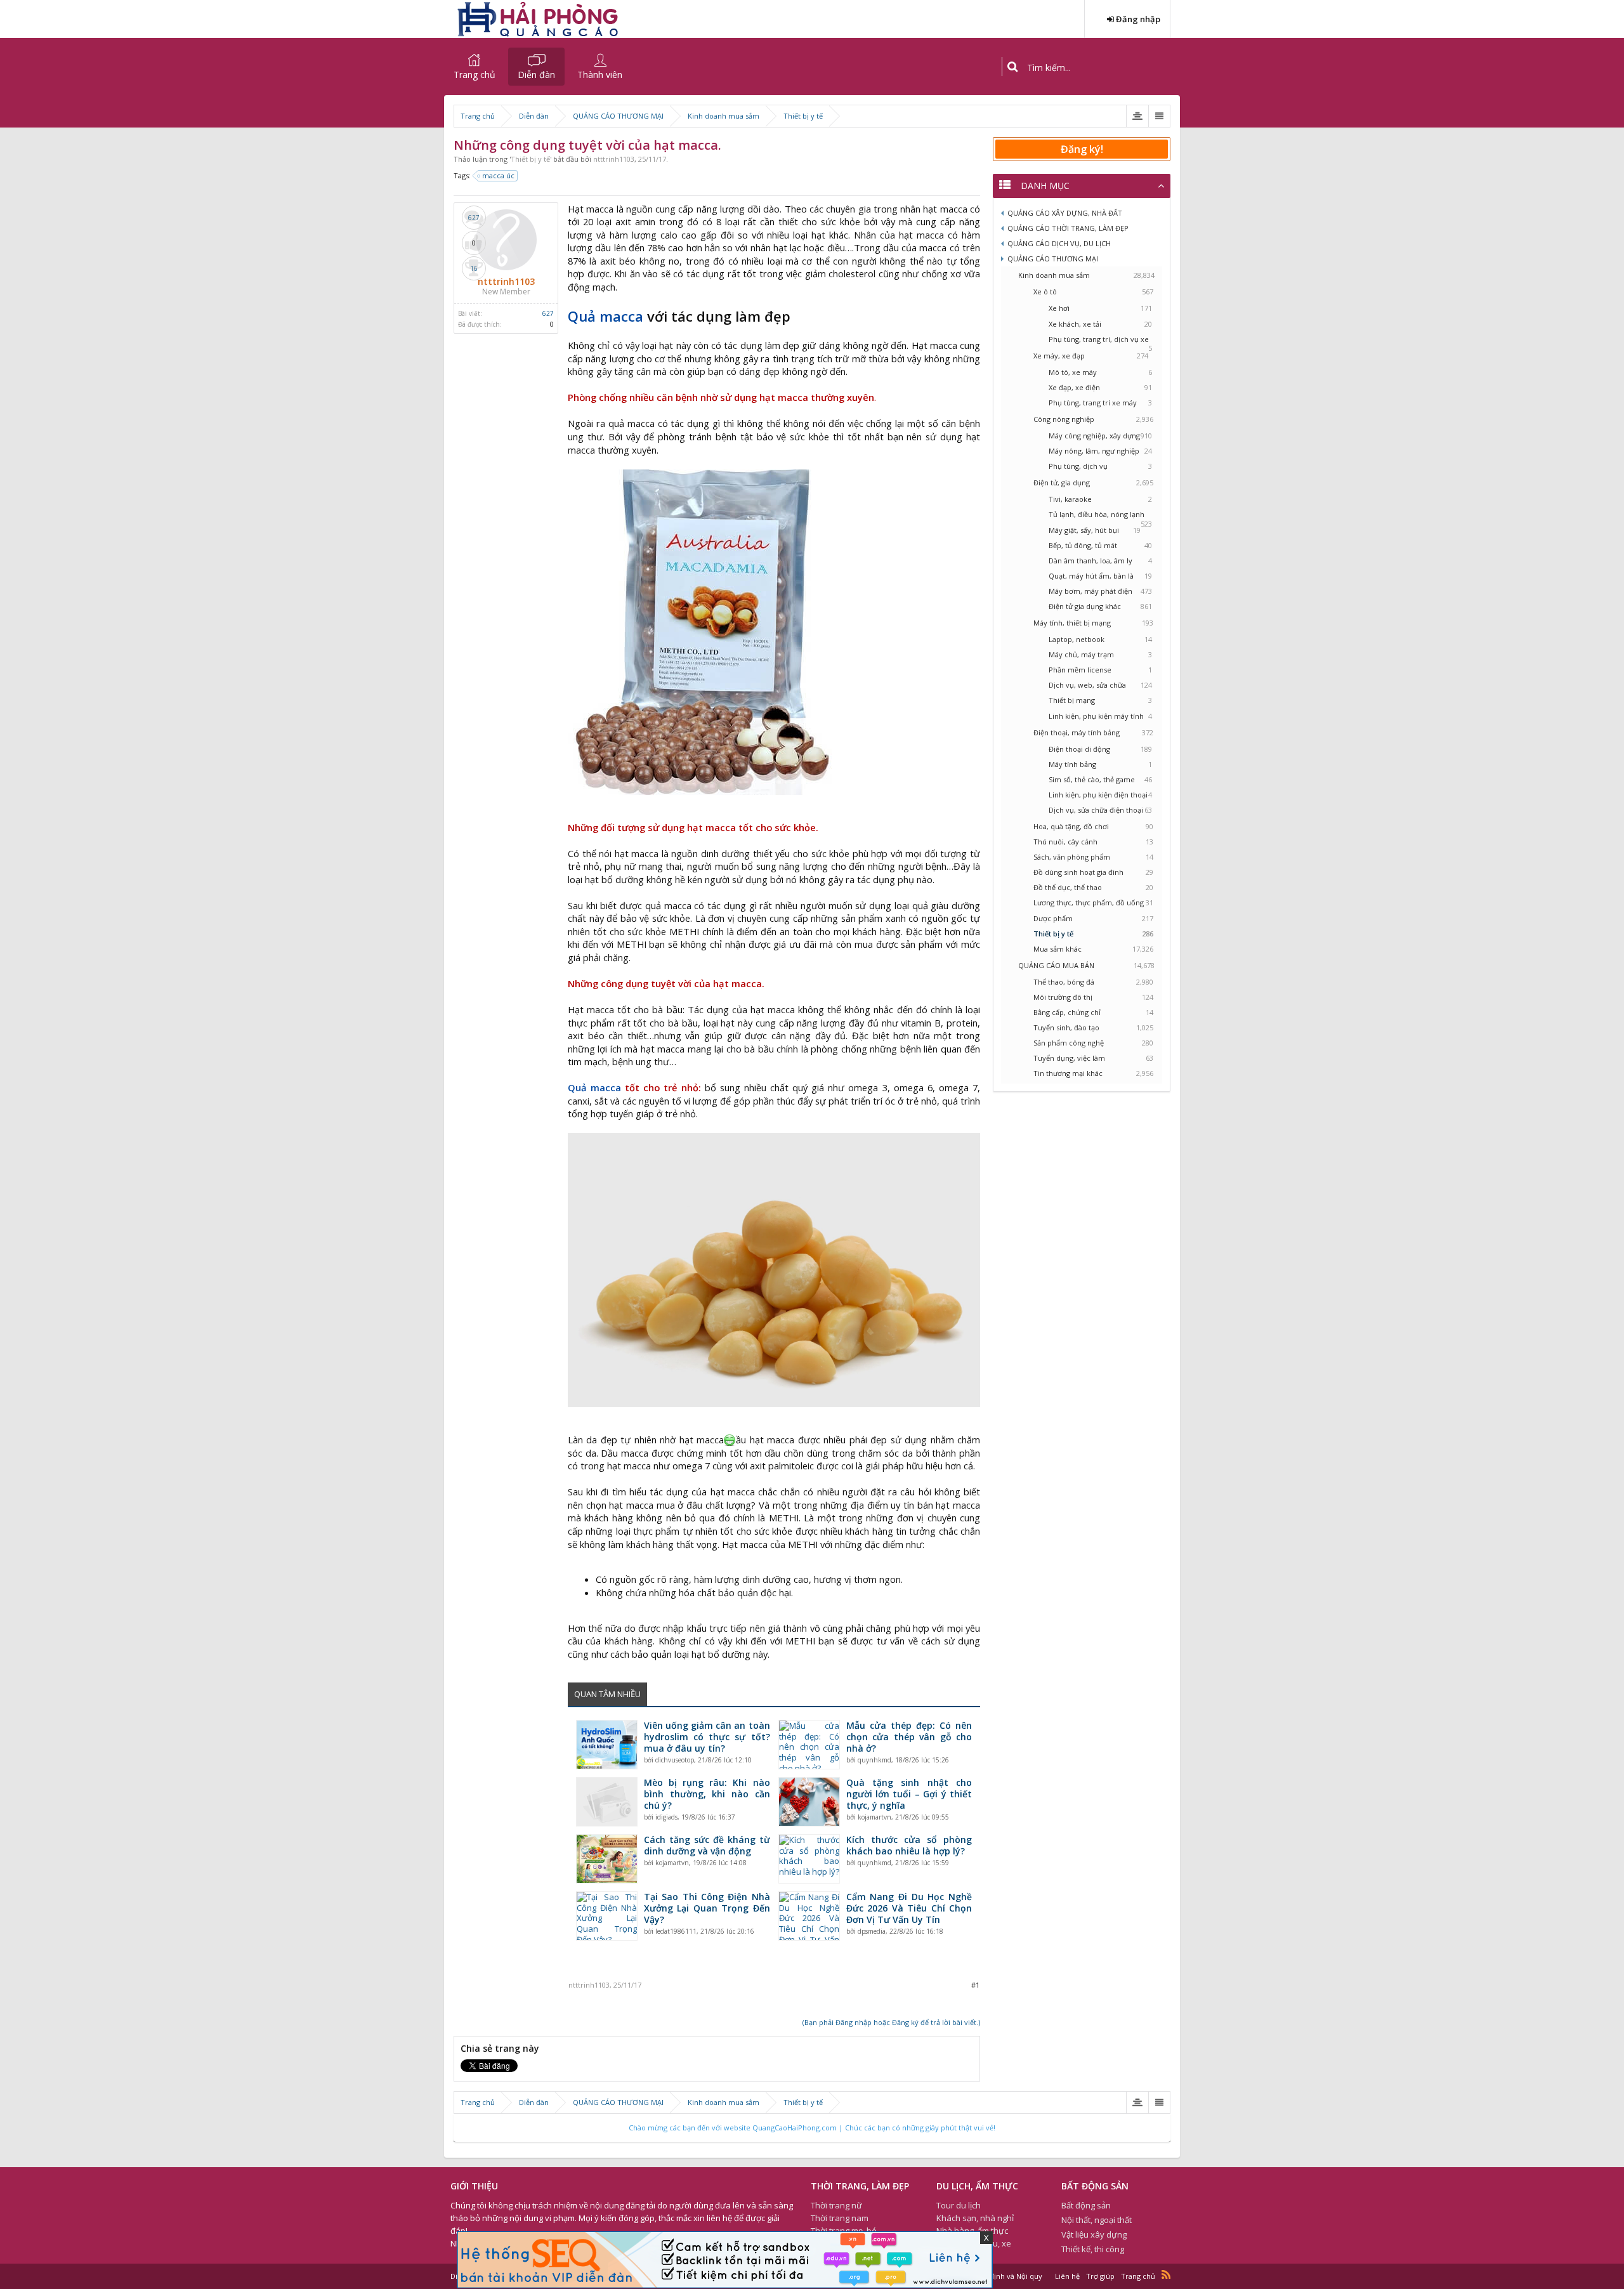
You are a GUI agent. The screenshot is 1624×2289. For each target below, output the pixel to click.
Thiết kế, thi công (1093, 2249)
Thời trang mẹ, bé (844, 2231)
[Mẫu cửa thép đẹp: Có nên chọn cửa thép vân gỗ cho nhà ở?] (809, 1745)
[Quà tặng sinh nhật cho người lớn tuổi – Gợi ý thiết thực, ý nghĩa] (809, 1802)
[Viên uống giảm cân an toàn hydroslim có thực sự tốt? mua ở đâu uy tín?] (607, 1745)
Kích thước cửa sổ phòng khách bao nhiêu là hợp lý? (909, 1846)
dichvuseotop (675, 1760)
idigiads (666, 1817)
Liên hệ (1067, 2276)
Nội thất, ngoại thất (1097, 2220)
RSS (1166, 2274)
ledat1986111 (676, 1931)
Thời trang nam (840, 2218)
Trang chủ (475, 75)
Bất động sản (1086, 2205)
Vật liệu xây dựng (1094, 2234)
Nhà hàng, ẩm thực (972, 2231)
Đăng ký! (1082, 149)
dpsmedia (872, 1931)
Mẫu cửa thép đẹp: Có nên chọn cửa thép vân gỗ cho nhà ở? (909, 1737)
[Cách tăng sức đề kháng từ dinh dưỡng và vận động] (607, 1859)
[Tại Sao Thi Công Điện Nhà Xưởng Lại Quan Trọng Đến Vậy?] (607, 1916)
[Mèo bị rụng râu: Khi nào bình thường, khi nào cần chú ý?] (607, 1802)
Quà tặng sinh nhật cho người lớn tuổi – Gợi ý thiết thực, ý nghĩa (909, 1794)
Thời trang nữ (836, 2205)
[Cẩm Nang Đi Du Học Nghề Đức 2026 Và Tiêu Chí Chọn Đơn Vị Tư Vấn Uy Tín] (809, 1916)
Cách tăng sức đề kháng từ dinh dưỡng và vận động (707, 1846)
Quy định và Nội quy (1008, 2276)
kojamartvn (874, 1817)
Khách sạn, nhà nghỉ (975, 2218)
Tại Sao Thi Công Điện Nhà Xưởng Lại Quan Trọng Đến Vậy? (707, 1908)
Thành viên (600, 75)
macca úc (498, 175)
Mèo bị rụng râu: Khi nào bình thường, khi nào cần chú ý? (707, 1794)
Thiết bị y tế (530, 159)
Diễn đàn (536, 75)
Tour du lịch (959, 2205)
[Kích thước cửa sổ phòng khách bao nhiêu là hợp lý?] (809, 1859)
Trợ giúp (1100, 2276)
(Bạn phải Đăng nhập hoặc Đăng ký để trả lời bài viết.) (891, 2022)
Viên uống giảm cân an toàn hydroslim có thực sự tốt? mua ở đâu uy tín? (707, 1737)
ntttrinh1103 (614, 159)
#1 (975, 1985)
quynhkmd (874, 1760)
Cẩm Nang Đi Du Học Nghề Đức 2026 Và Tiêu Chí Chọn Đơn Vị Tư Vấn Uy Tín (909, 1908)
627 (548, 313)
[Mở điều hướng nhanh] (1137, 116)
